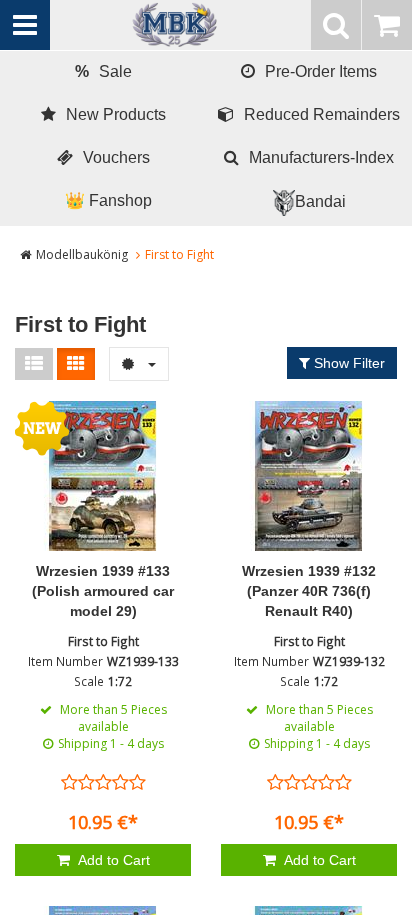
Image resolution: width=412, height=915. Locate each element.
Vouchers (116, 157)
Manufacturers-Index (321, 157)
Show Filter (347, 363)
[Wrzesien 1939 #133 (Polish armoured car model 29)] (103, 476)
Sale (103, 71)
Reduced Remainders (322, 114)
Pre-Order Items (321, 71)
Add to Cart (112, 860)
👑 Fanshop (108, 200)
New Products (116, 114)
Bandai (320, 201)
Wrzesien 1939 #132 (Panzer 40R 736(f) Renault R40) (309, 591)
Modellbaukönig (82, 254)
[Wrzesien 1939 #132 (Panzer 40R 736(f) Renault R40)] (309, 476)
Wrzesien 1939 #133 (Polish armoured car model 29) (103, 591)
